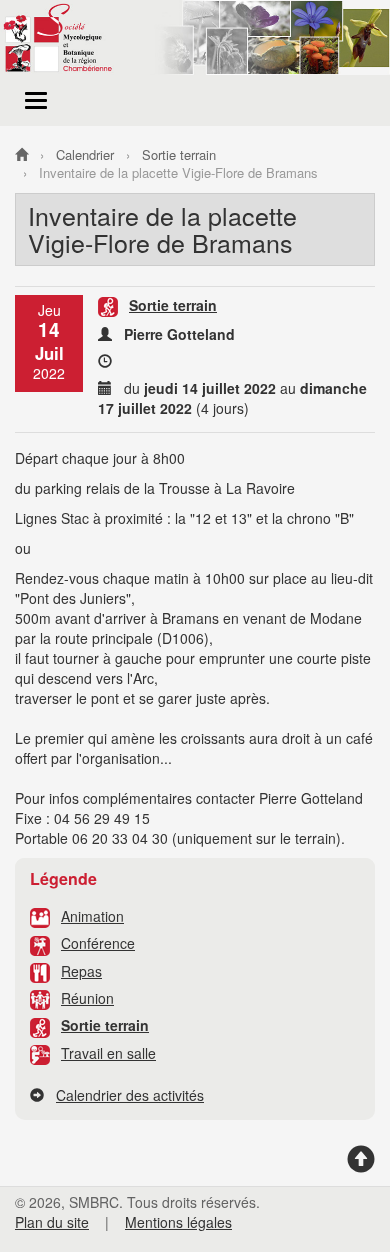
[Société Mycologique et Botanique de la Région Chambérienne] (21, 154)
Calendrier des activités (130, 1095)
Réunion (87, 998)
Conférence (98, 943)
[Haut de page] (361, 1166)
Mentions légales (178, 1222)
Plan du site (52, 1222)
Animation (92, 916)
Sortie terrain (105, 1025)
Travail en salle (108, 1053)
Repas (81, 971)
